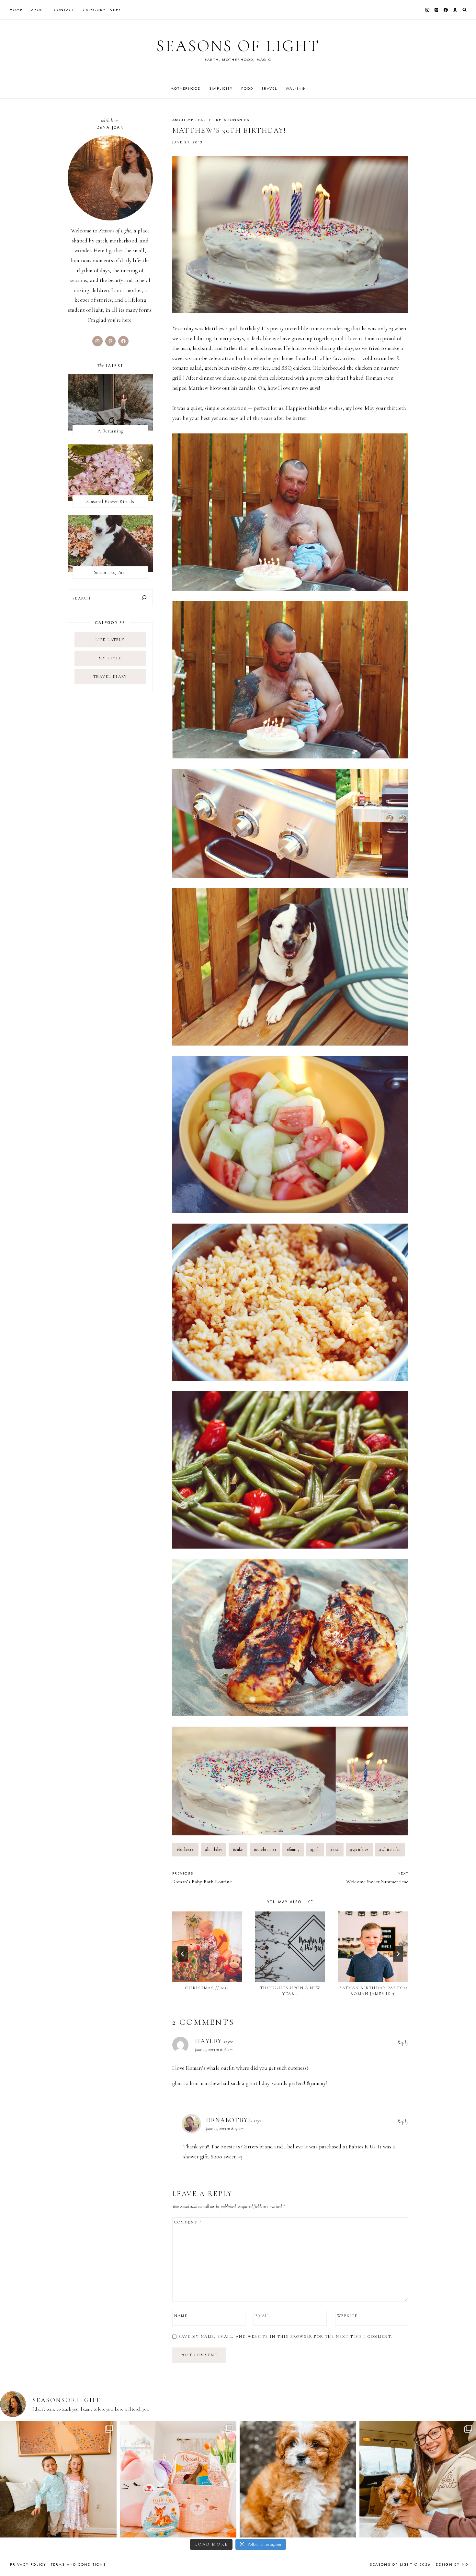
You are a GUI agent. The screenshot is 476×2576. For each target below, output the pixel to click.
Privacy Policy (28, 2564)
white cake (390, 1849)
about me (183, 120)
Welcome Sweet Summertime (377, 1878)
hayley (209, 2041)
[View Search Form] (465, 10)
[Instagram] (427, 10)
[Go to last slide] (183, 1954)
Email (263, 2316)
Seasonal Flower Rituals (110, 501)
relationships (232, 120)
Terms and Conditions (79, 2564)
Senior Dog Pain (110, 572)
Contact (64, 10)
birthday (214, 1849)
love (335, 1849)
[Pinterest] (436, 10)
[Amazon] (455, 10)
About (38, 10)
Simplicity (221, 88)
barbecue (186, 1849)
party (205, 120)
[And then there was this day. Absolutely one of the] (418, 2479)
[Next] (398, 1954)
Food (247, 88)
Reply (403, 2043)
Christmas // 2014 (207, 1988)
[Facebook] (446, 10)
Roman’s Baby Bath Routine (202, 1878)
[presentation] (207, 1946)
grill (315, 1849)
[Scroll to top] (465, 2558)
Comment (188, 2222)
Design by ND (452, 2564)
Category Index (102, 10)
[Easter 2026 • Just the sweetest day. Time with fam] (58, 2479)
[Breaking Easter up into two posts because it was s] (178, 2479)
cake (238, 1849)
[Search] (144, 598)
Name (181, 2316)
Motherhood (186, 88)
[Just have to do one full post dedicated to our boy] (298, 2479)
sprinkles (359, 1849)
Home (16, 10)
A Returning (110, 431)
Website (347, 2316)
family (293, 1849)
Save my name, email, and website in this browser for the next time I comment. (286, 2336)
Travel (269, 88)
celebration (265, 1849)
